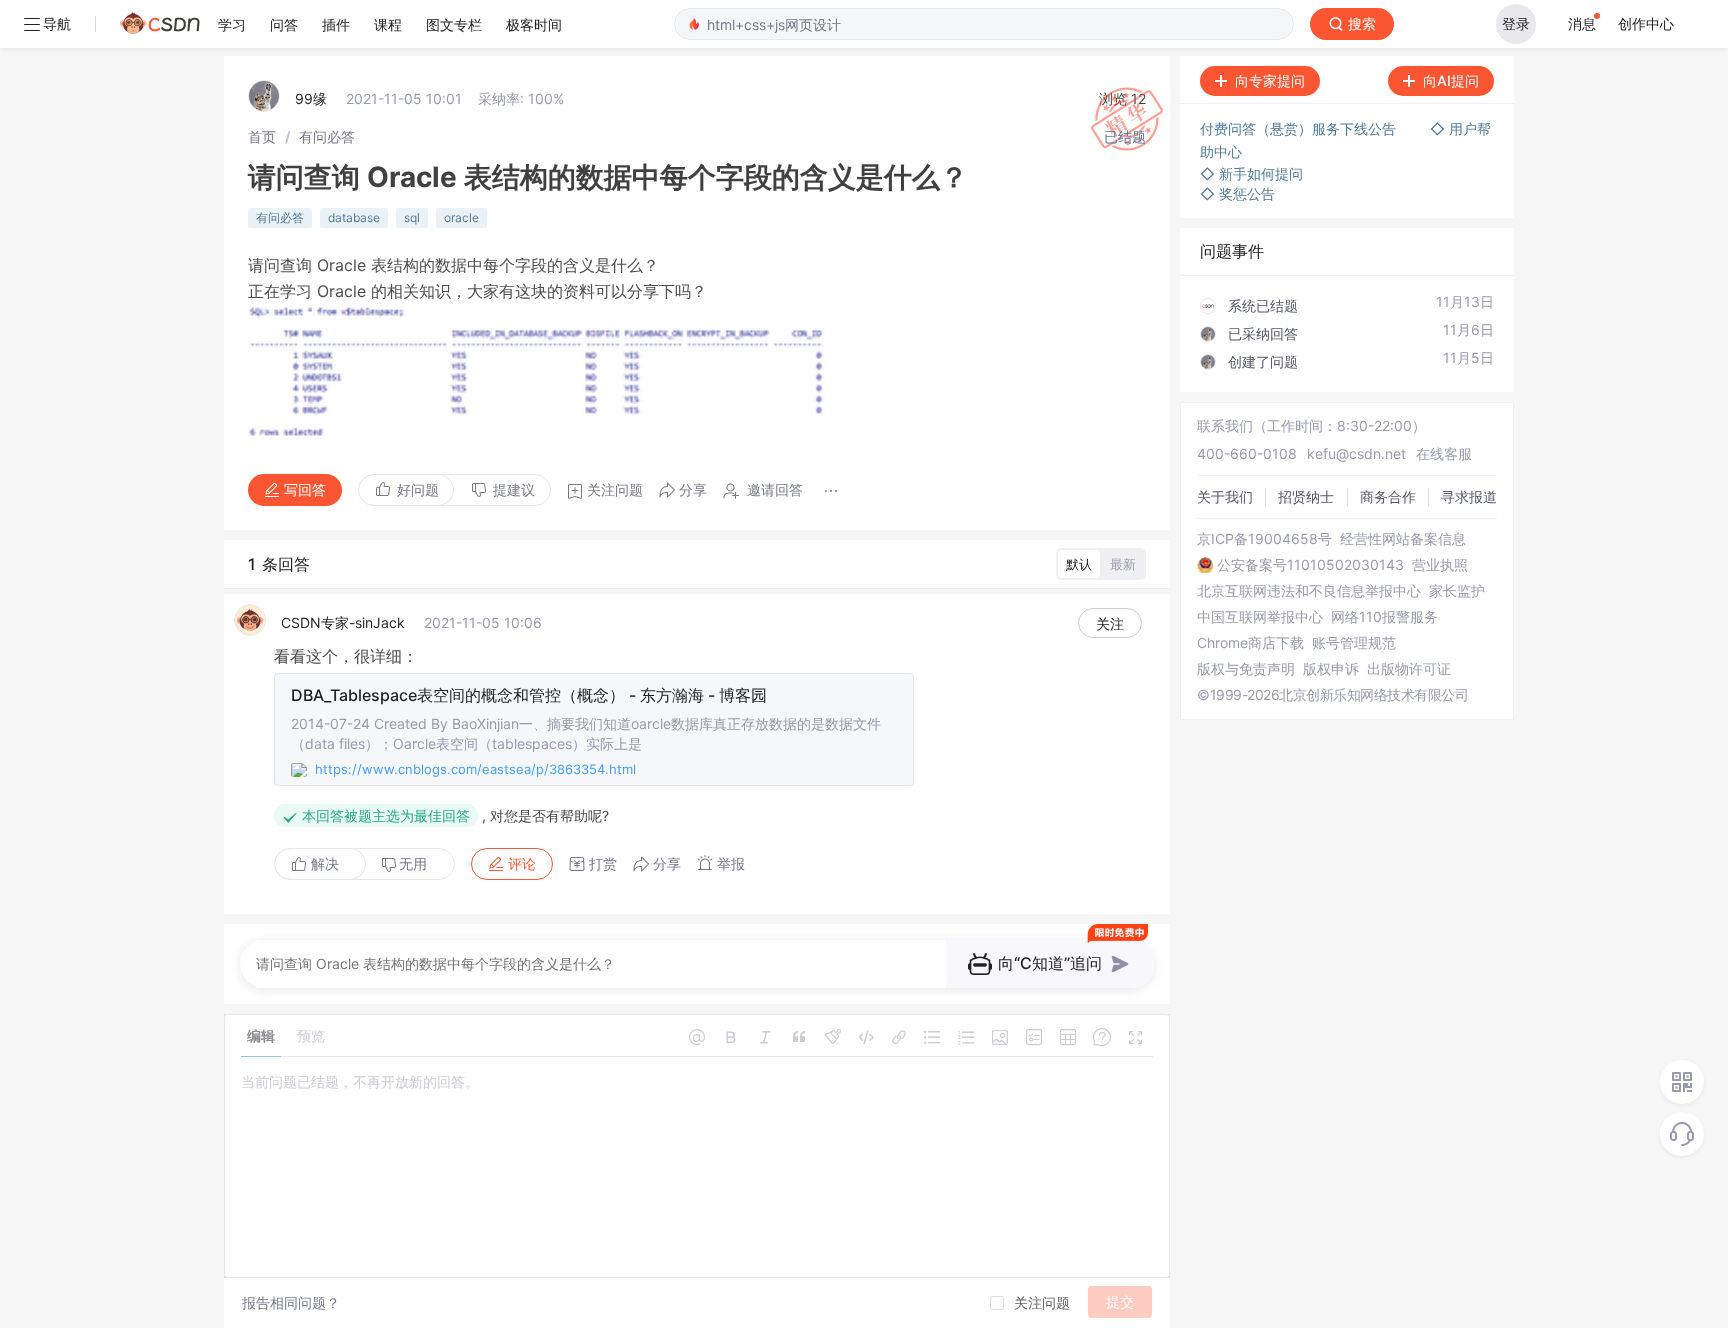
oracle (461, 217)
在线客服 (1444, 453)
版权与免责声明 (1246, 669)
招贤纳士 (1306, 496)
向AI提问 (1451, 80)
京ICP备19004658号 (1264, 539)
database (354, 217)
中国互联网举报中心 (1260, 617)
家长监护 (1457, 591)
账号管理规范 (1354, 643)
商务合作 (1388, 496)
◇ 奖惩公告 (1237, 193)
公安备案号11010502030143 (1310, 565)
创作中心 (1646, 23)
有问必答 (327, 136)
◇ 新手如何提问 (1251, 173)
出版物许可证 (1409, 669)
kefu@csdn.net (1356, 453)
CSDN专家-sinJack (343, 622)
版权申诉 (1331, 669)
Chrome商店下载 (1250, 643)
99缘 (311, 98)
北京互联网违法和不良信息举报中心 (1309, 591)
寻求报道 (1469, 496)
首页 (262, 136)
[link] (262, 136)
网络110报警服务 (1384, 617)
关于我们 (1225, 496)
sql (412, 217)
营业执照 (1440, 565)
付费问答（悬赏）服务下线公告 (1300, 128)
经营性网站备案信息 (1403, 539)
